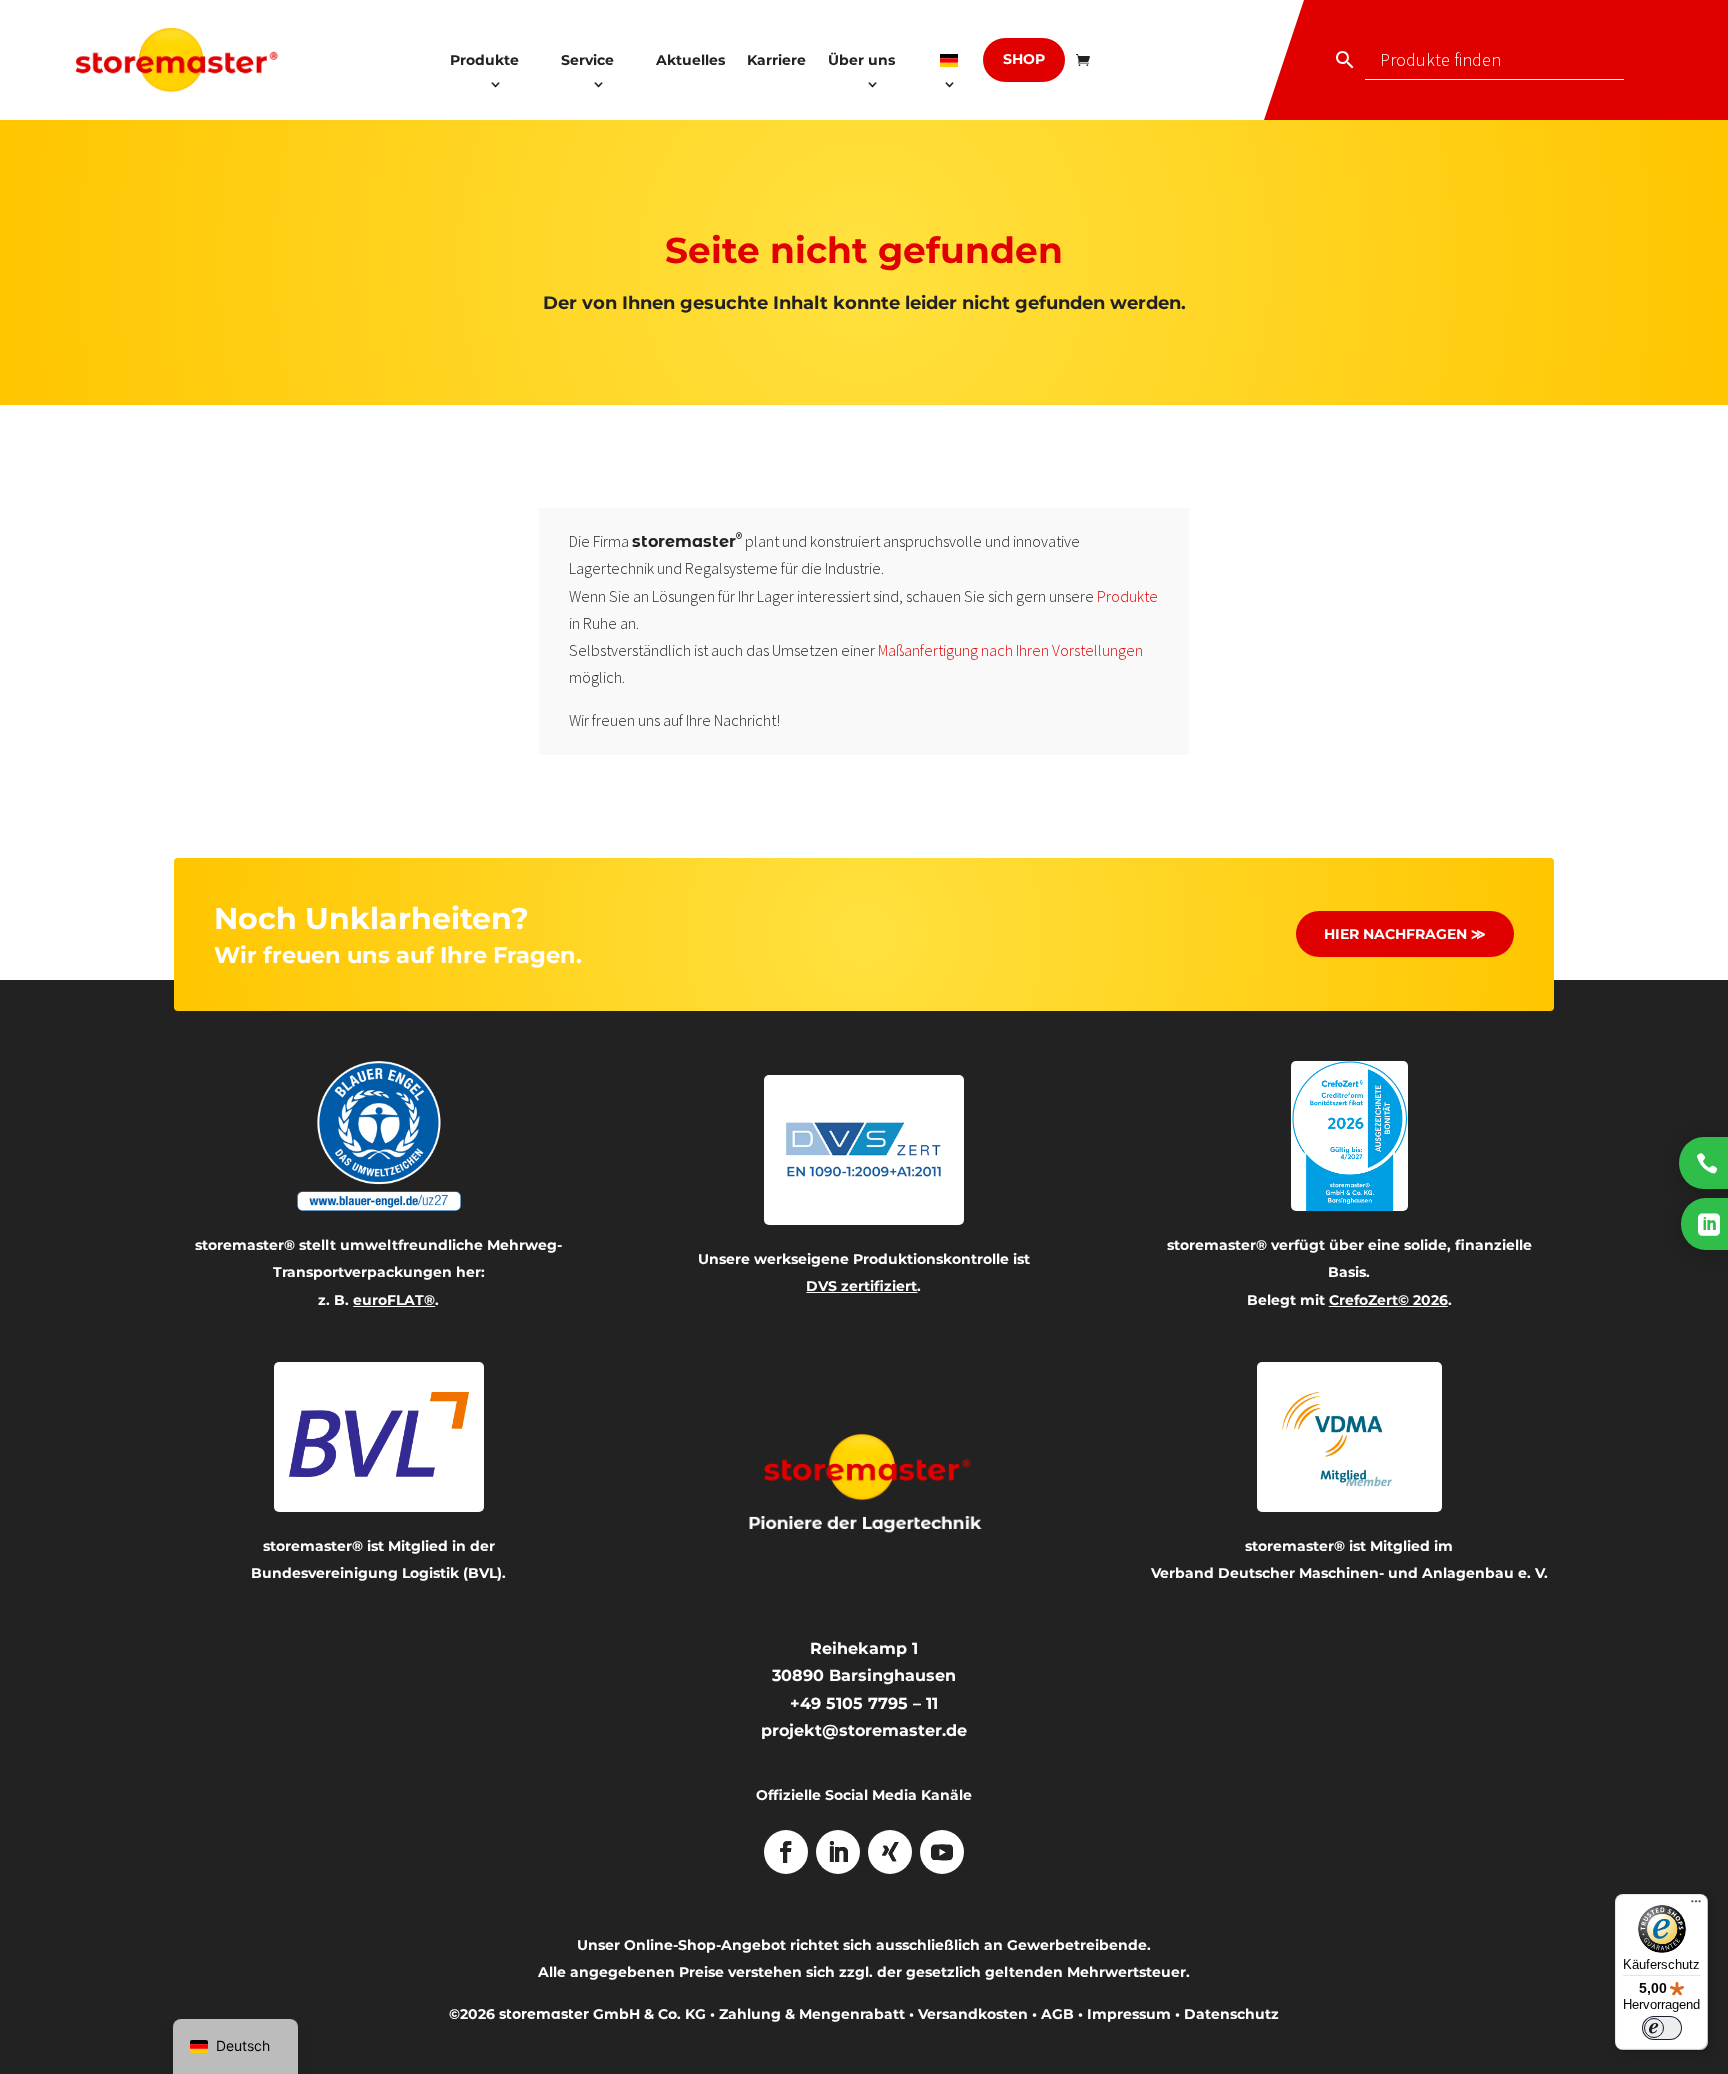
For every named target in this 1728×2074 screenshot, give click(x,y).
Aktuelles (690, 60)
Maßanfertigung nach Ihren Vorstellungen (1010, 650)
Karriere (776, 60)
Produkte (484, 60)
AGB (1057, 2014)
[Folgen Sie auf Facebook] (786, 1852)
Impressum (1129, 2014)
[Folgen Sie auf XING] (890, 1852)
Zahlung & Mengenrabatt (812, 2014)
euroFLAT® (394, 1300)
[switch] (1662, 2028)
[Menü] (1696, 1906)
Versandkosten (973, 2014)
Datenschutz (1231, 2014)
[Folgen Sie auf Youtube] (942, 1852)
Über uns (861, 60)
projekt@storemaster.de (864, 1730)
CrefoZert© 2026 (1388, 1300)
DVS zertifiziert (861, 1286)
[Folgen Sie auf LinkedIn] (838, 1852)
